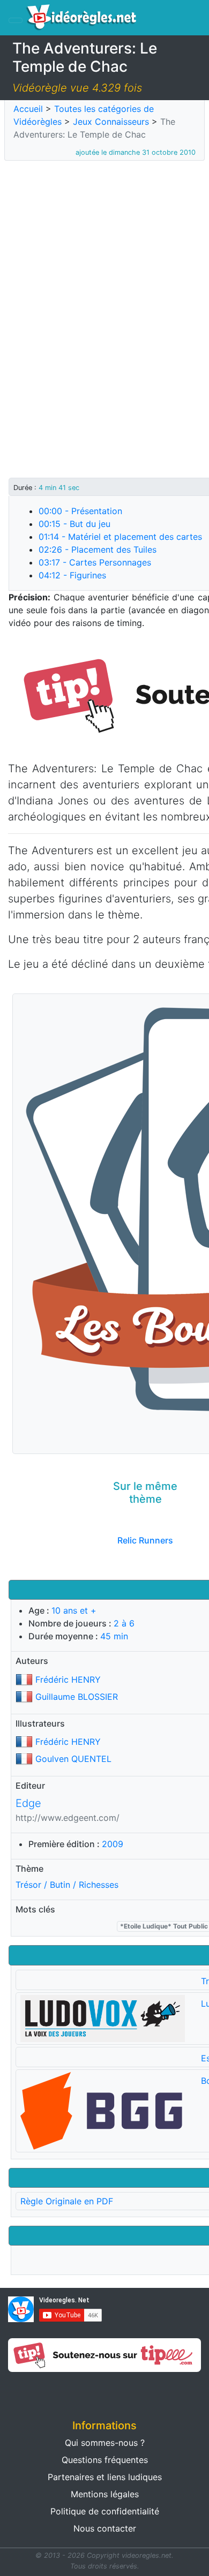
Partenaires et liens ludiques (105, 2477)
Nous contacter (105, 2528)
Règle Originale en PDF (67, 2201)
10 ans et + (74, 1610)
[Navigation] (16, 20)
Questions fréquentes (105, 2460)
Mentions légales (105, 2494)
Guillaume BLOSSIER (77, 1697)
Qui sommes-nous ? (105, 2443)
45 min (114, 1636)
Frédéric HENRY (68, 1679)
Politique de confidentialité (105, 2511)
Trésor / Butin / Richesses (67, 1885)
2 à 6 (124, 1623)
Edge (28, 1803)
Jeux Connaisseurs (111, 122)
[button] (52, 2392)
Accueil (28, 109)
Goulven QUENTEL (73, 1759)
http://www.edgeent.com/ (68, 1818)
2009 (113, 1844)
